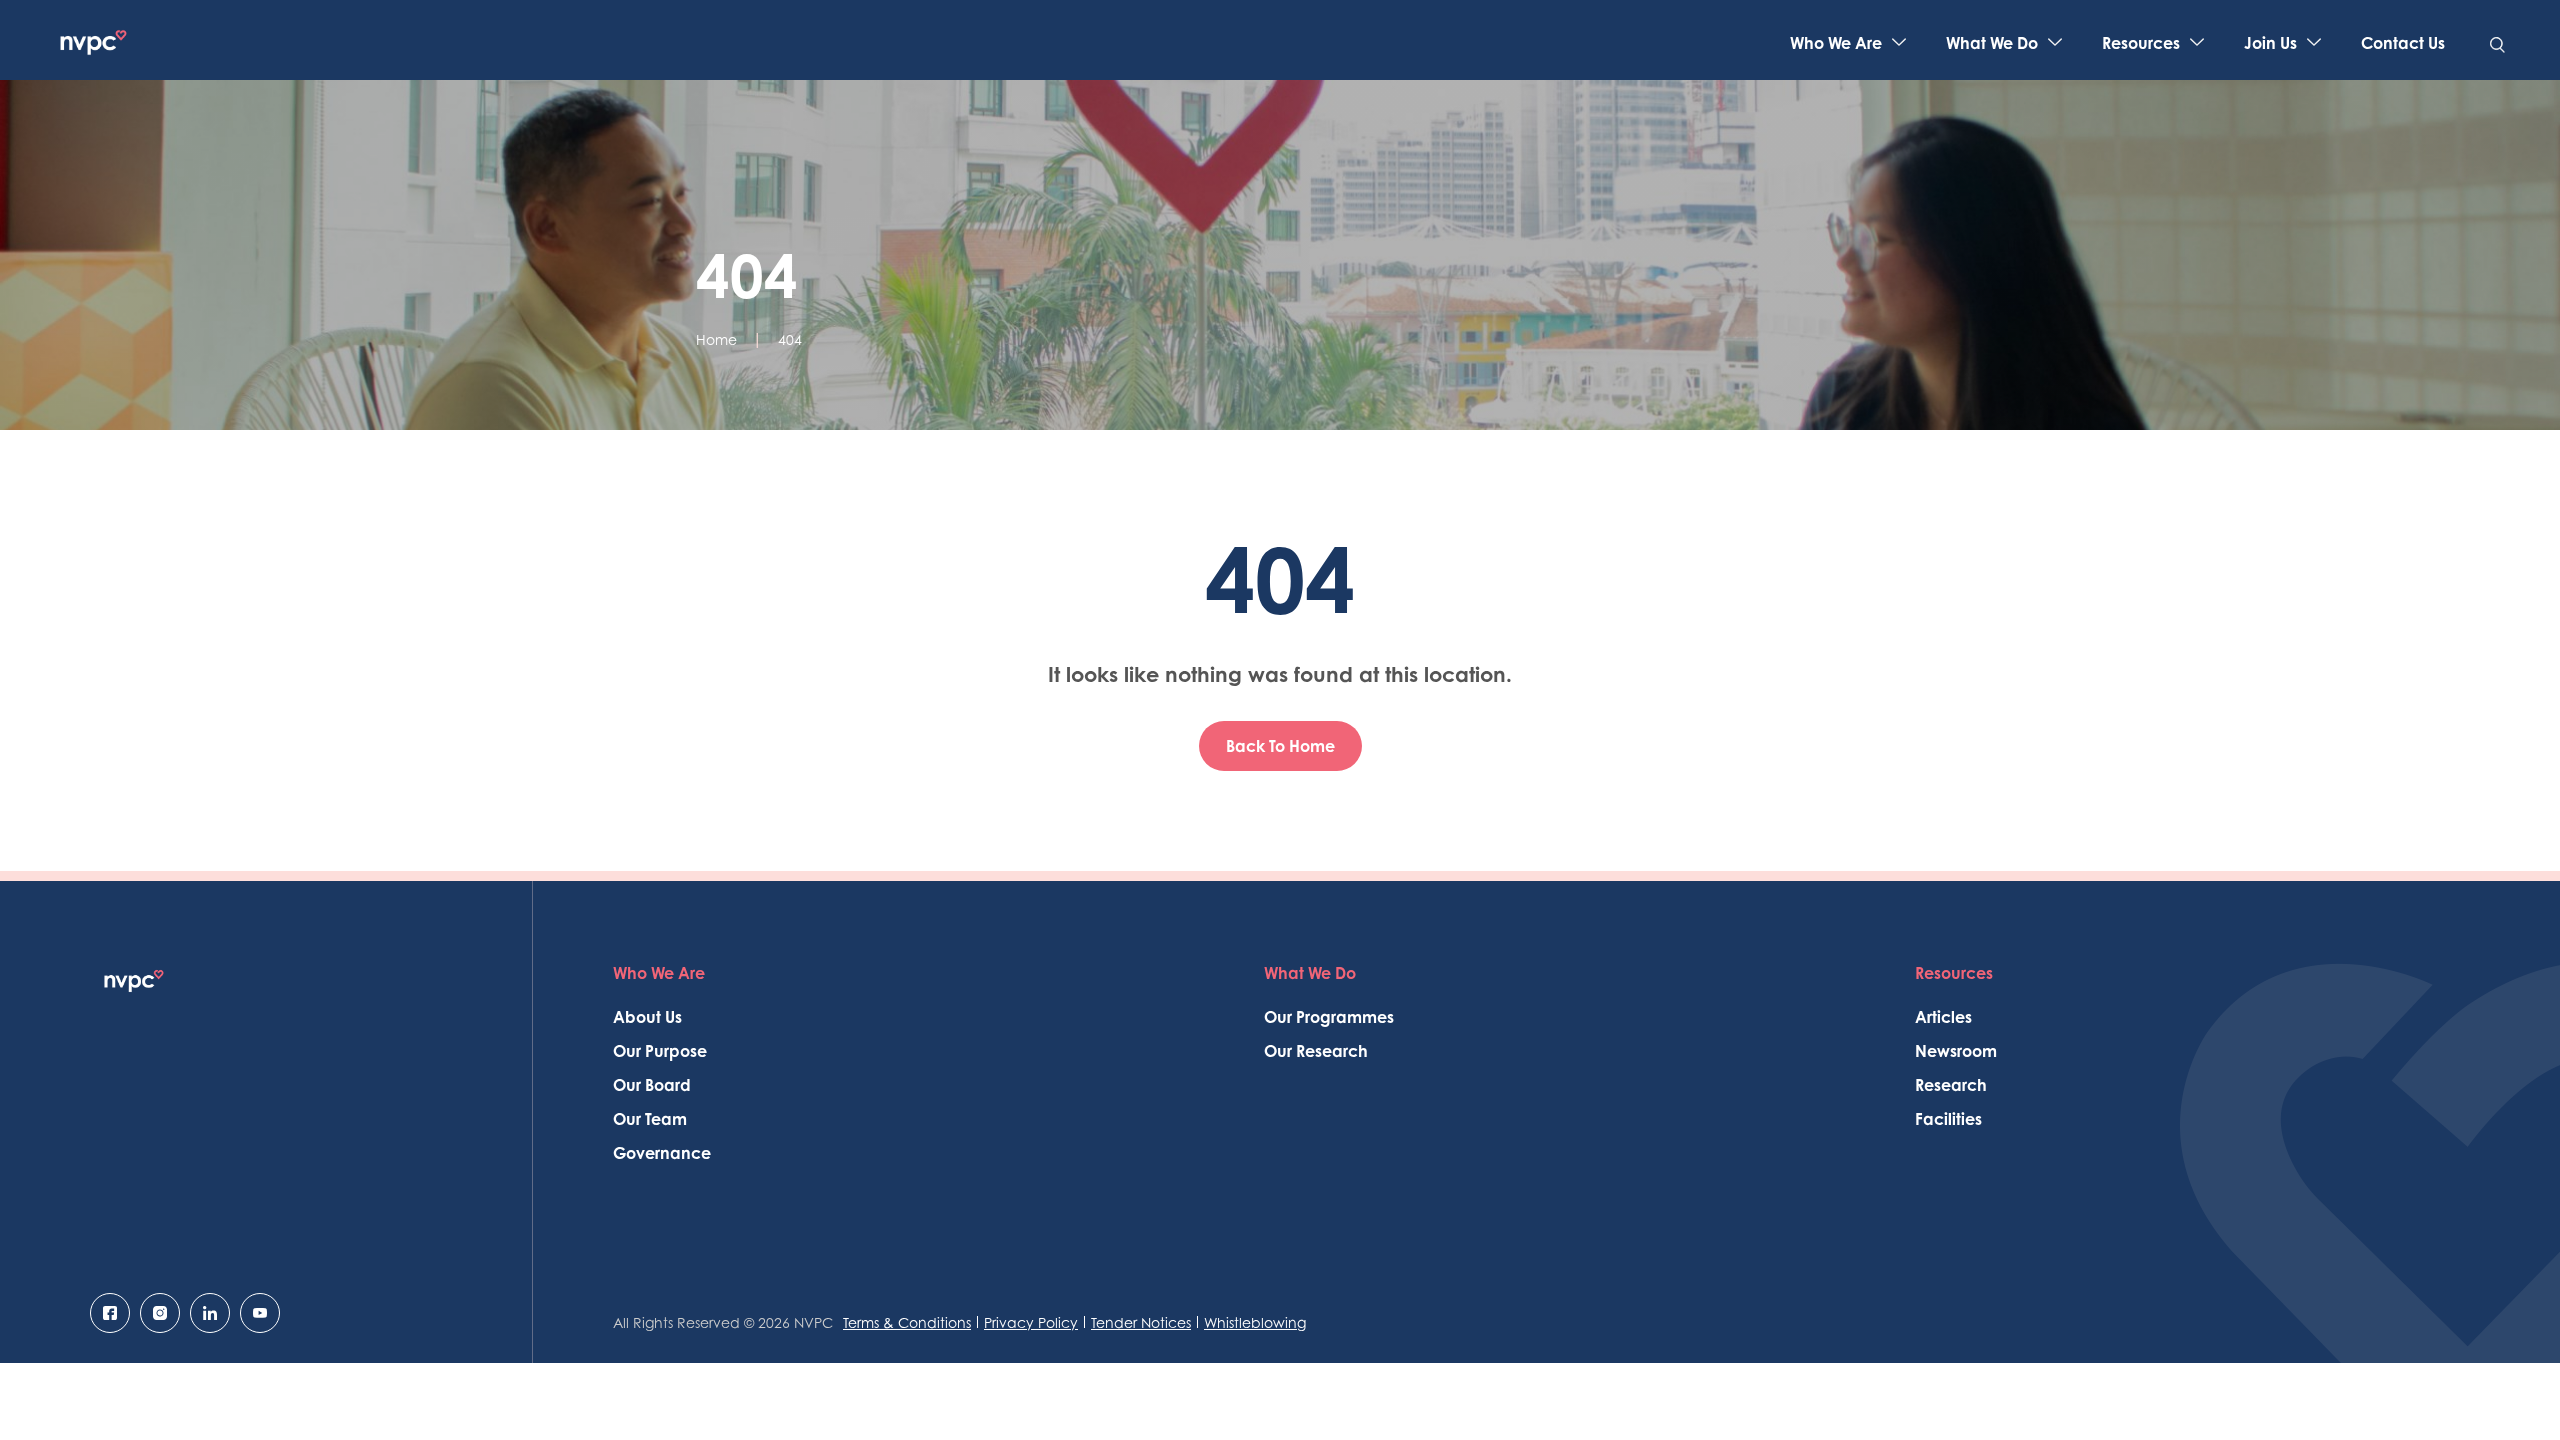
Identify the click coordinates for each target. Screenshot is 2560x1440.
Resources (2141, 43)
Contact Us (2403, 43)
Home (716, 339)
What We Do (1992, 43)
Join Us (2270, 43)
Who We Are (1836, 43)
